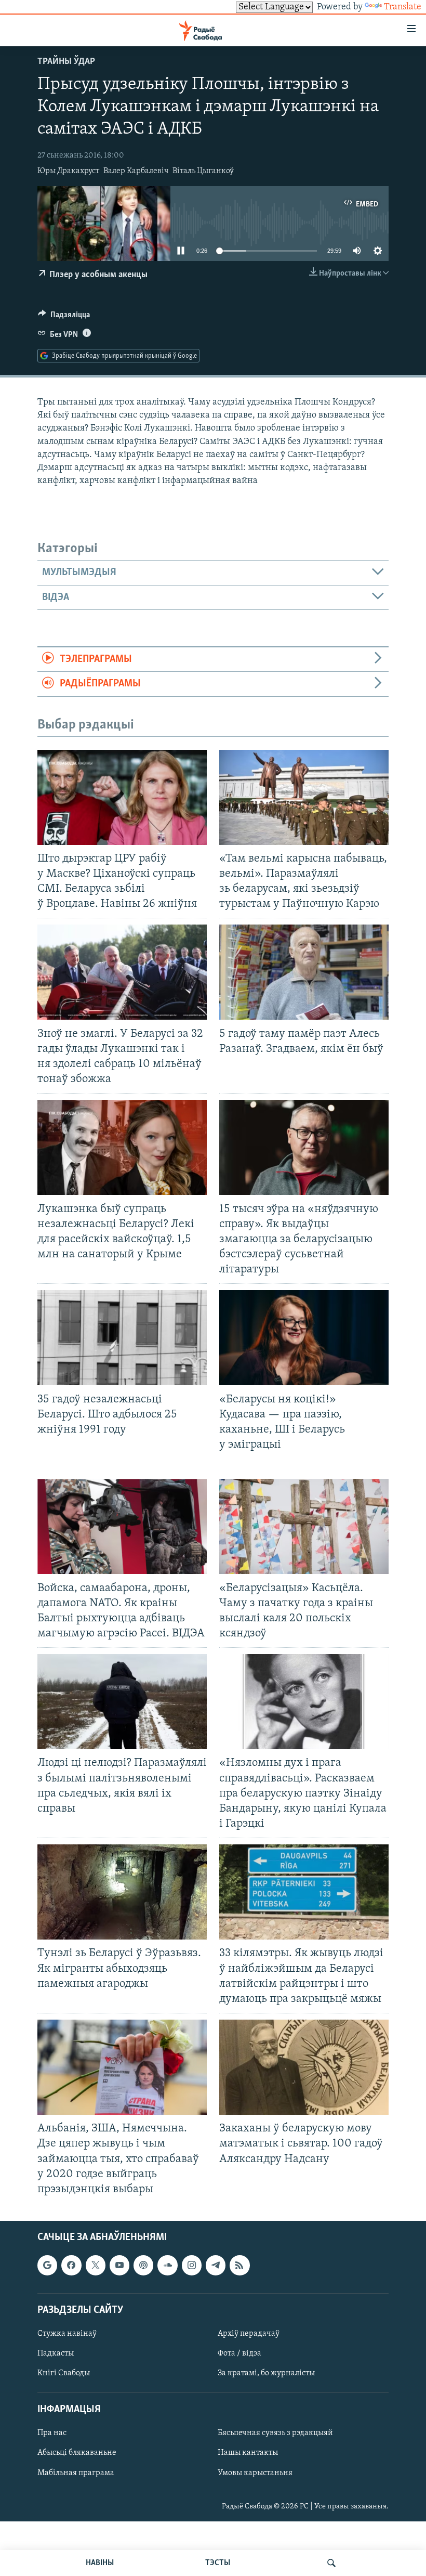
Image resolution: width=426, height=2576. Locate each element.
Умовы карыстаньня (255, 2473)
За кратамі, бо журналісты (266, 2373)
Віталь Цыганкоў (203, 171)
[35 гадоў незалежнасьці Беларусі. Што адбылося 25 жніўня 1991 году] (122, 1338)
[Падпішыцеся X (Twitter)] (96, 2265)
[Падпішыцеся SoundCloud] (167, 2265)
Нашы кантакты (248, 2453)
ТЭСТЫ (218, 2563)
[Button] (64, 317)
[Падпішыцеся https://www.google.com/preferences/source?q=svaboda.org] (47, 2265)
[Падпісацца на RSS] (239, 2265)
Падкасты (56, 2353)
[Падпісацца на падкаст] (143, 2265)
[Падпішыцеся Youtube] (119, 2265)
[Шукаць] (331, 2563)
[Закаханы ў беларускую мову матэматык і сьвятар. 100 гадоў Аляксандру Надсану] (304, 2067)
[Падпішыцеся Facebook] (71, 2265)
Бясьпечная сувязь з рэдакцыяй (275, 2433)
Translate (403, 7)
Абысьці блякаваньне (77, 2453)
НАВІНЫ (100, 2563)
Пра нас (52, 2433)
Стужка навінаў (67, 2334)
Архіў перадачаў (249, 2334)
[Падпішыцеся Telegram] (216, 2265)
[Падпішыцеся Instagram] (192, 2265)
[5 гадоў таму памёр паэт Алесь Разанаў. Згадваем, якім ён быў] (304, 972)
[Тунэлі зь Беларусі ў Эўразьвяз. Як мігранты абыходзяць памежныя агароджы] (122, 1892)
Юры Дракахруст (68, 171)
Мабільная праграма (76, 2473)
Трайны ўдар (66, 62)
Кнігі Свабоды (64, 2373)
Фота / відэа (239, 2353)
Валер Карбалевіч (136, 171)
